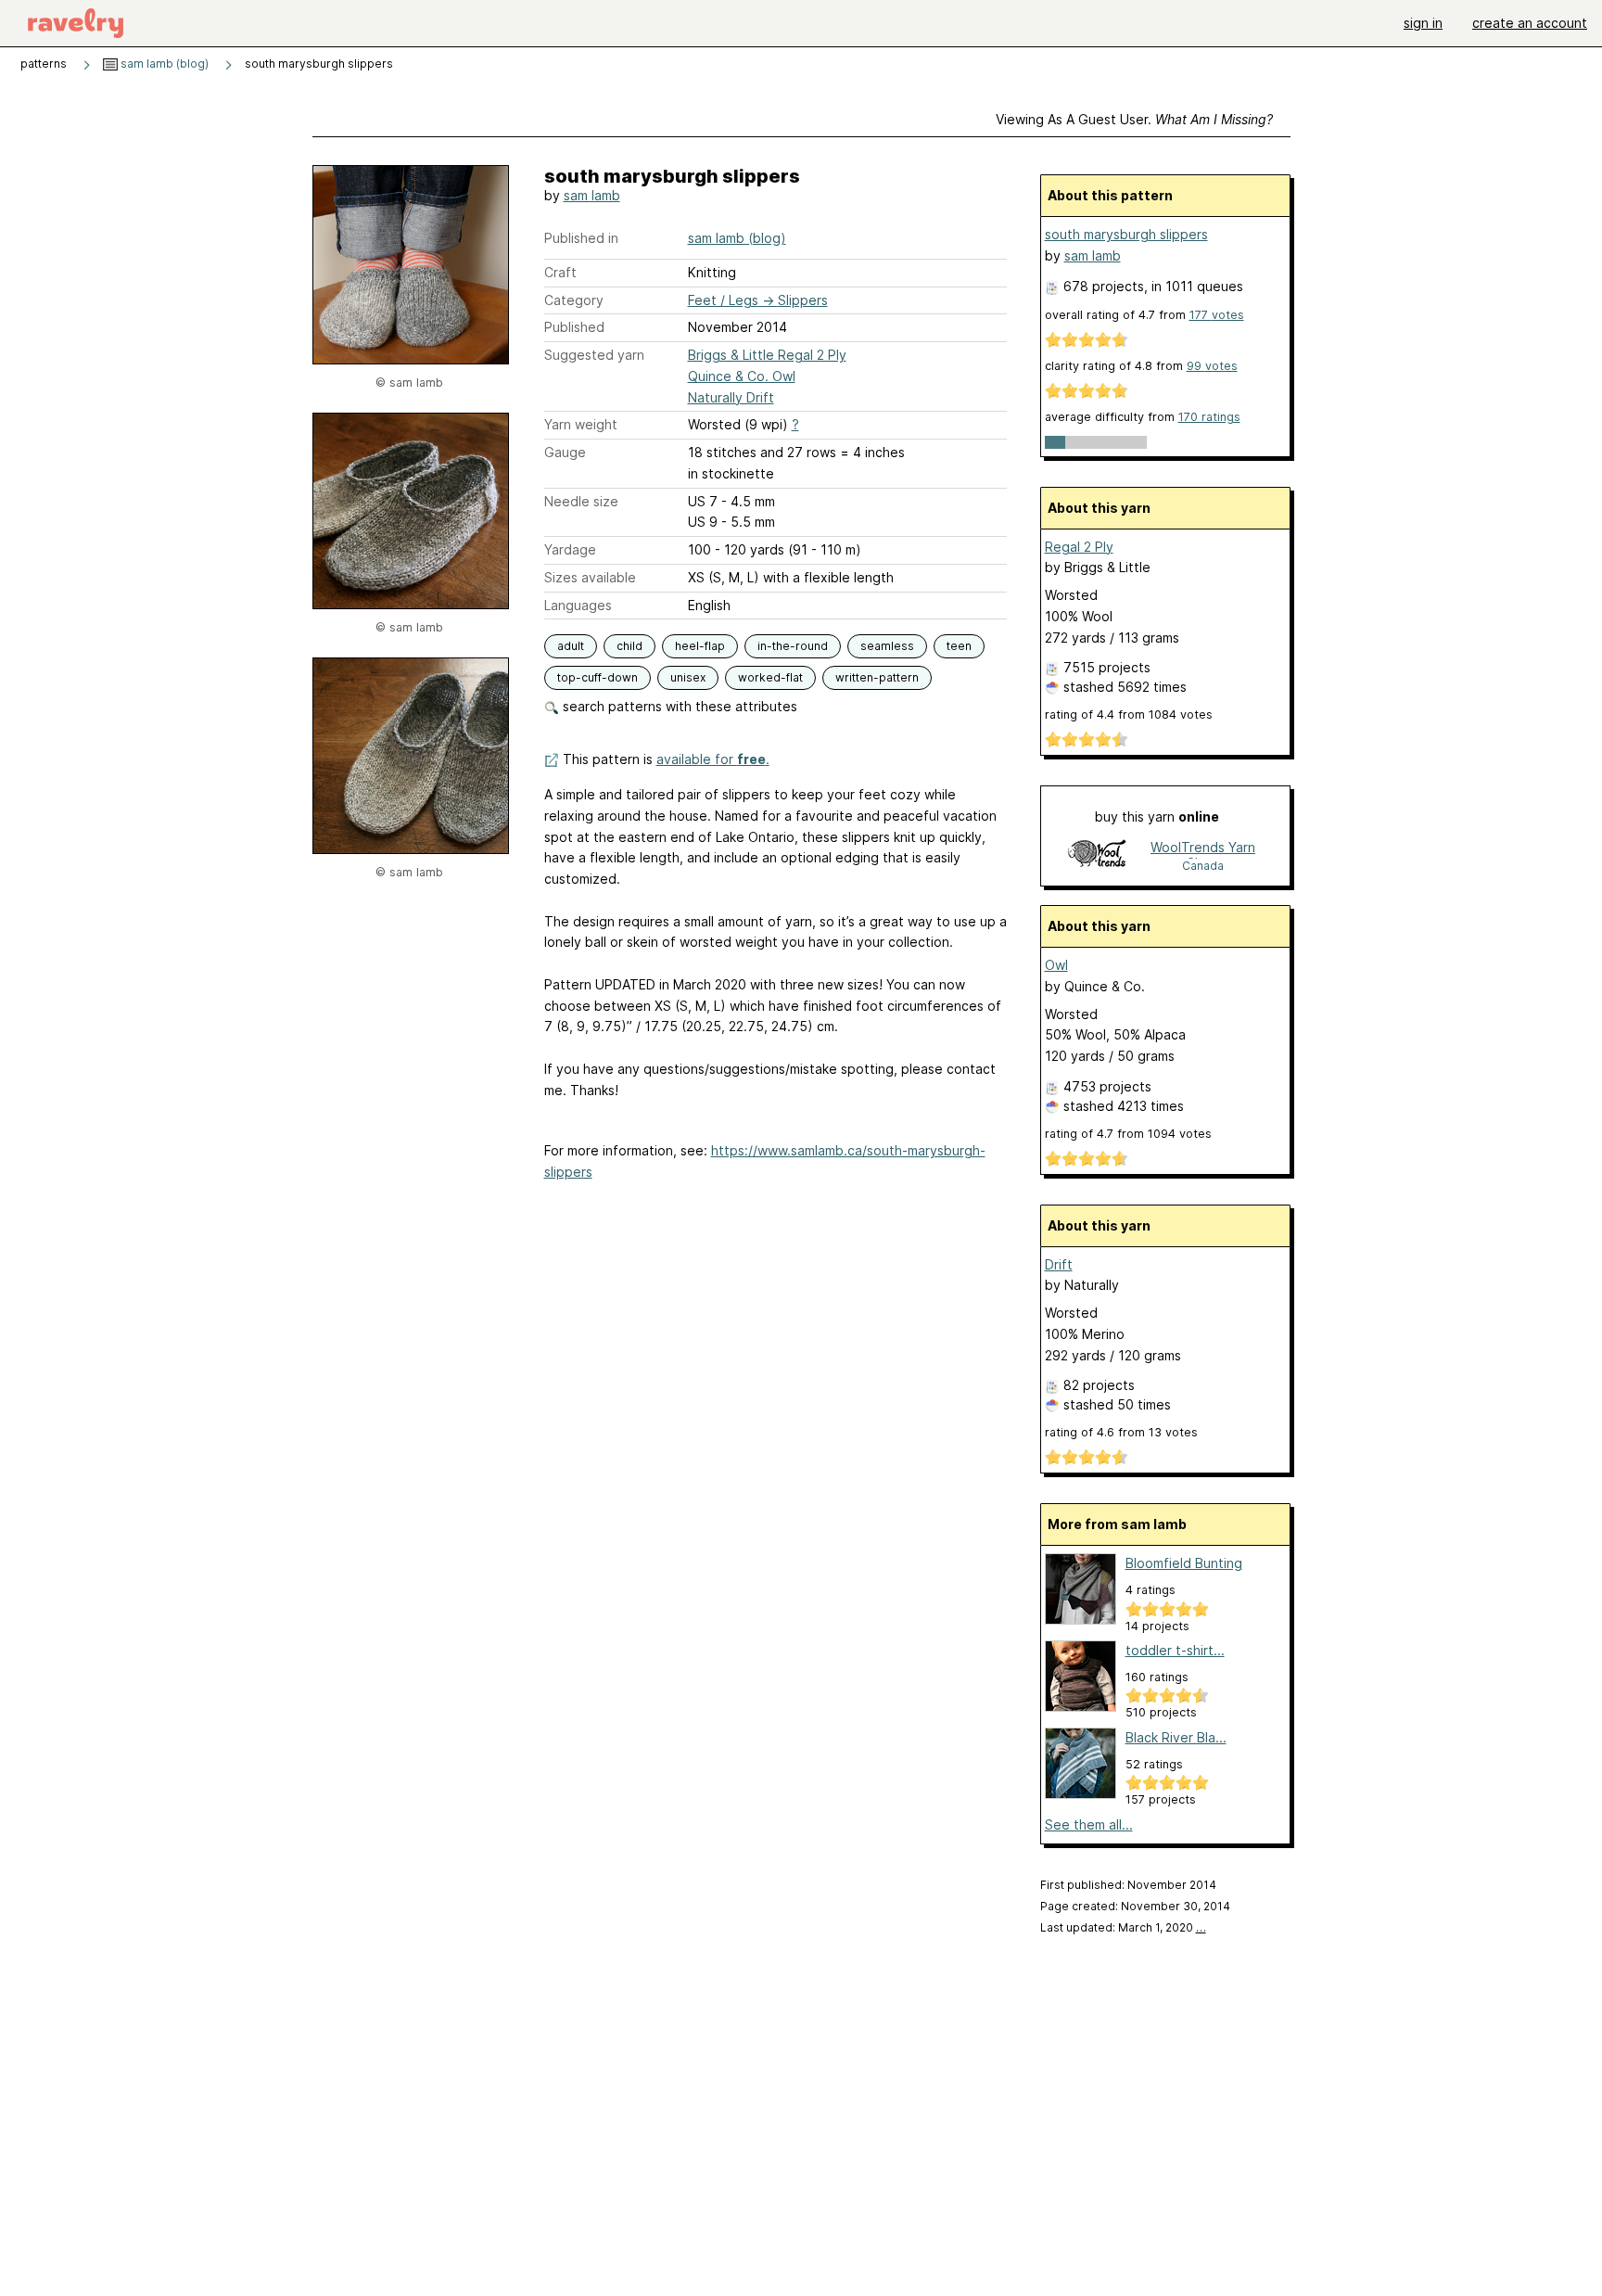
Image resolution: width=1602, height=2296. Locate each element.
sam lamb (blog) (163, 64)
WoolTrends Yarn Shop (1203, 849)
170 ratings (1209, 417)
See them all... (1089, 1824)
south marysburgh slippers (1126, 234)
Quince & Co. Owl (742, 376)
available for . (713, 759)
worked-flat (770, 677)
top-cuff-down (598, 677)
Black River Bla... (1176, 1737)
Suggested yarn (594, 355)
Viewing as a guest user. (1134, 119)
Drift (1059, 1264)
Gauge (565, 452)
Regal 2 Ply (1079, 547)
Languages (578, 605)
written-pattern (877, 677)
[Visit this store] (1097, 855)
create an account (1530, 23)
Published (574, 327)
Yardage (570, 549)
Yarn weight (581, 424)
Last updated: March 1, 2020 (1123, 1927)
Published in (581, 238)
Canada (1203, 866)
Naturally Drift (731, 397)
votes (1217, 315)
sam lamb (592, 195)
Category (574, 300)
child (629, 646)
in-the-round (793, 646)
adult (571, 646)
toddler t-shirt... (1175, 1650)
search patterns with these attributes (678, 706)
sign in (1423, 23)
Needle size (581, 501)
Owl (1056, 965)
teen (959, 646)
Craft (560, 272)
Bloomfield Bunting (1184, 1563)
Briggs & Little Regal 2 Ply (767, 355)
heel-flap (700, 646)
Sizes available (590, 577)
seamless (887, 646)
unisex (688, 677)
